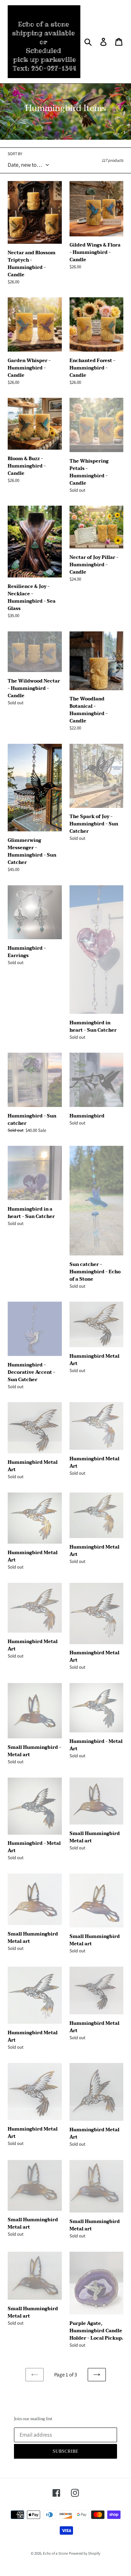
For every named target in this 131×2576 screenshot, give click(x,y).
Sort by (15, 154)
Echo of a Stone (55, 2553)
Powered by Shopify (85, 2553)
